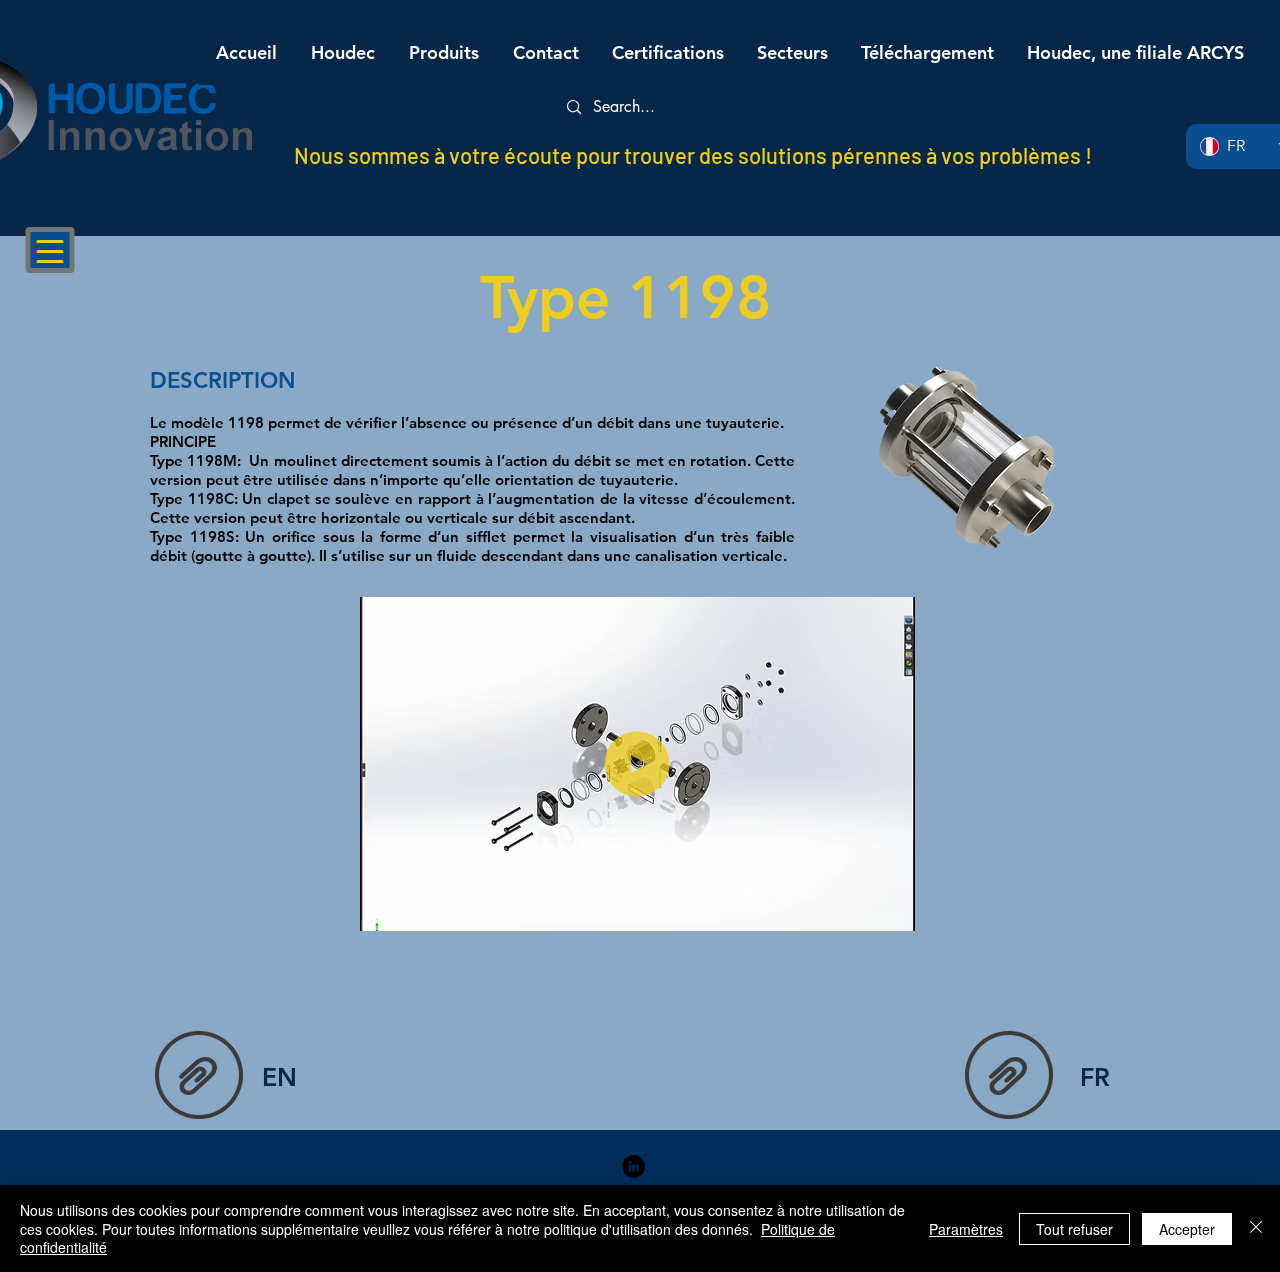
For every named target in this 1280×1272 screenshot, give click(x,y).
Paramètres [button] (966, 1229)
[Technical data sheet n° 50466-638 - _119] (199, 1077)
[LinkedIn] (633, 1166)
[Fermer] (1256, 1228)
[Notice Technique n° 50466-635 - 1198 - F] (1009, 1077)
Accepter (1187, 1229)
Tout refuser (1074, 1229)
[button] (889, 909)
